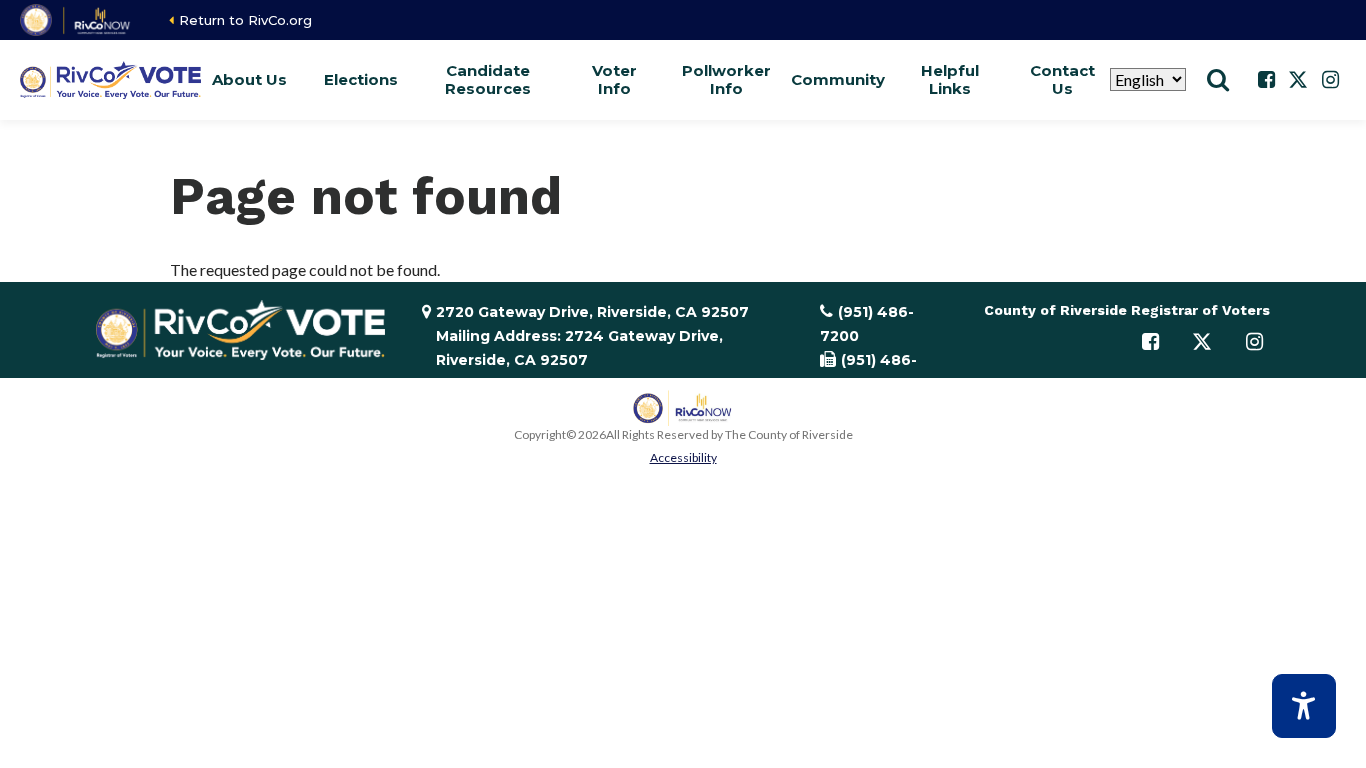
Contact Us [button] (1062, 79)
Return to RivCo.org (245, 20)
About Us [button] (249, 79)
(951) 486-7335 (868, 372)
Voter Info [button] (614, 79)
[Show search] (1218, 80)
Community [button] (838, 79)
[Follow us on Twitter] (1298, 80)
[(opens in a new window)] (76, 20)
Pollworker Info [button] (726, 79)
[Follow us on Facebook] (1266, 80)
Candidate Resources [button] (488, 79)
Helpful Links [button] (950, 79)
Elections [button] (361, 79)
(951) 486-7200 (867, 324)
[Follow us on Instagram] (1330, 80)
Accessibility (683, 457)
